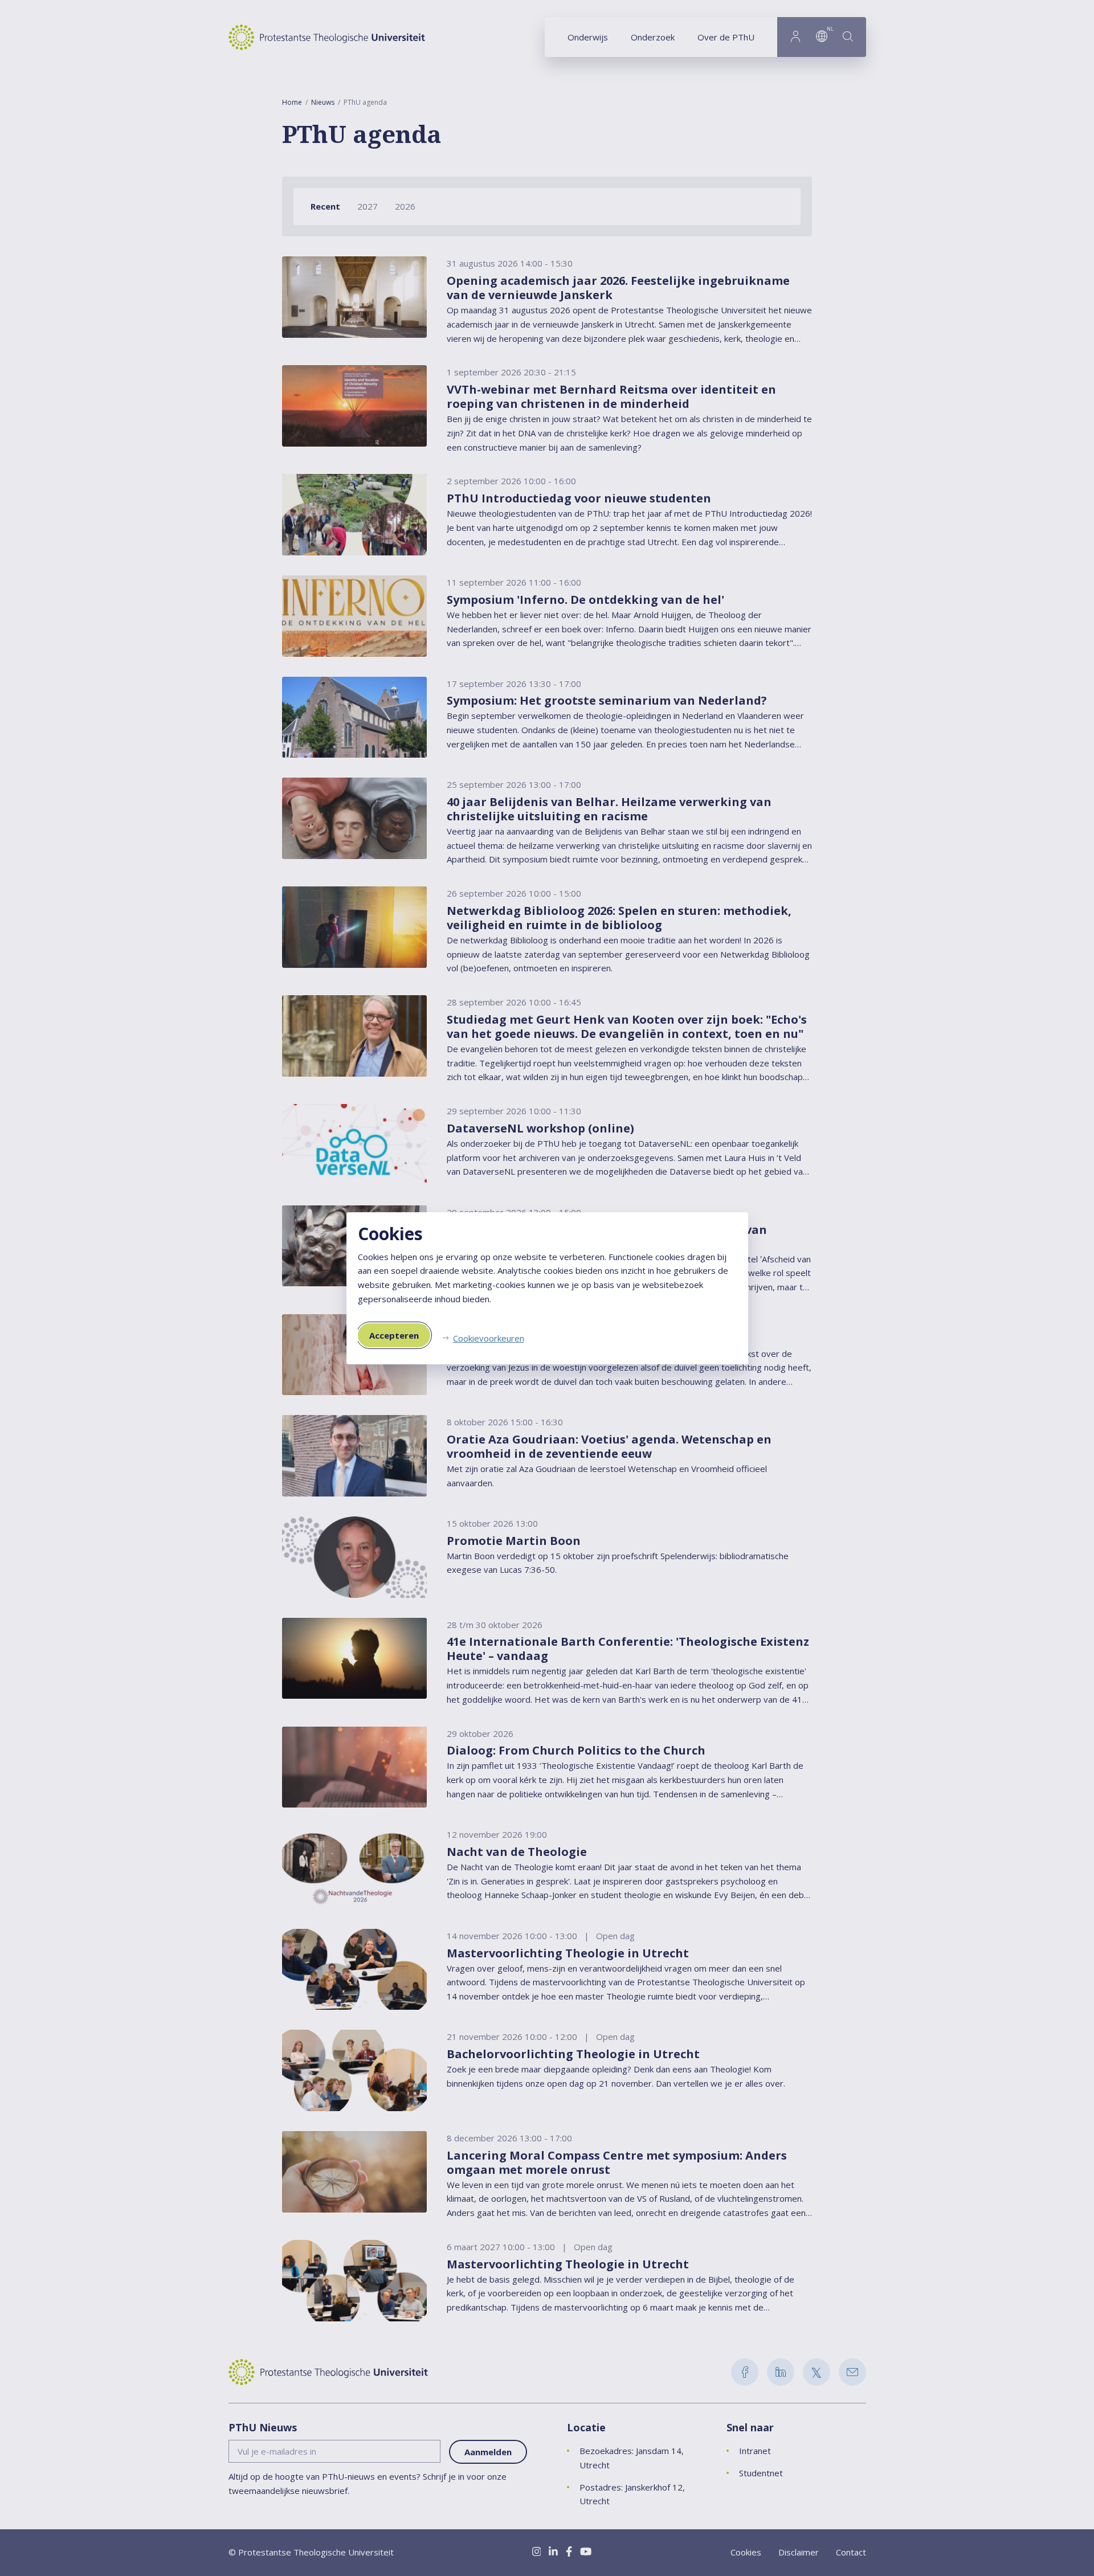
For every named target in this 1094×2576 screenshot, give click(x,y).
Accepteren (394, 1335)
